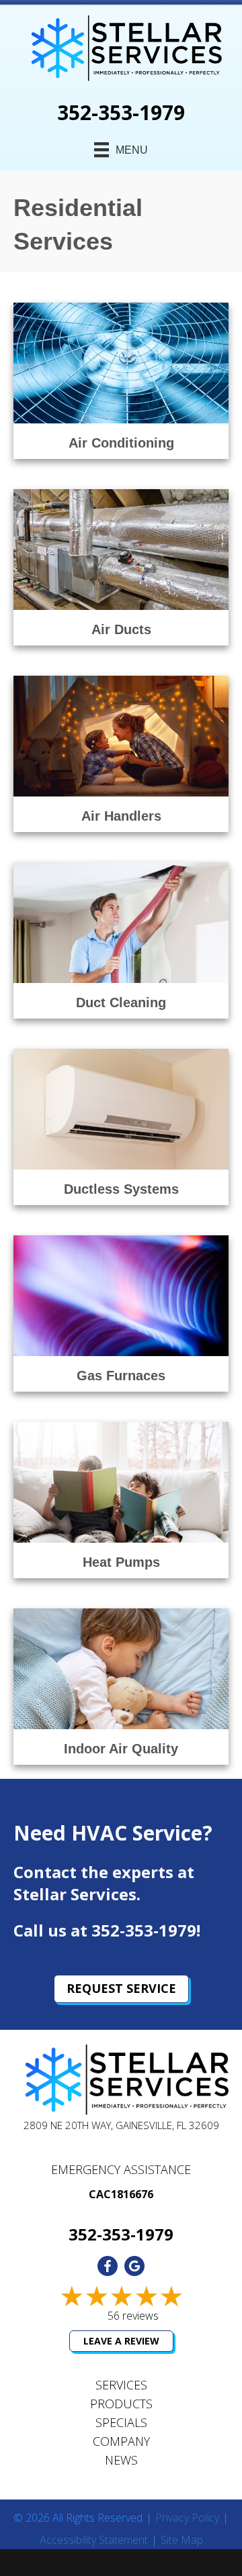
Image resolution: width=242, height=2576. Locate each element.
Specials (121, 2422)
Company (121, 2441)
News (121, 2460)
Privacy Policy (187, 2518)
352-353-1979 (121, 112)
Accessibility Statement (94, 2540)
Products (121, 2404)
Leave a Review (121, 2341)
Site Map (182, 2540)
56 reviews (133, 2316)
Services (121, 2385)
